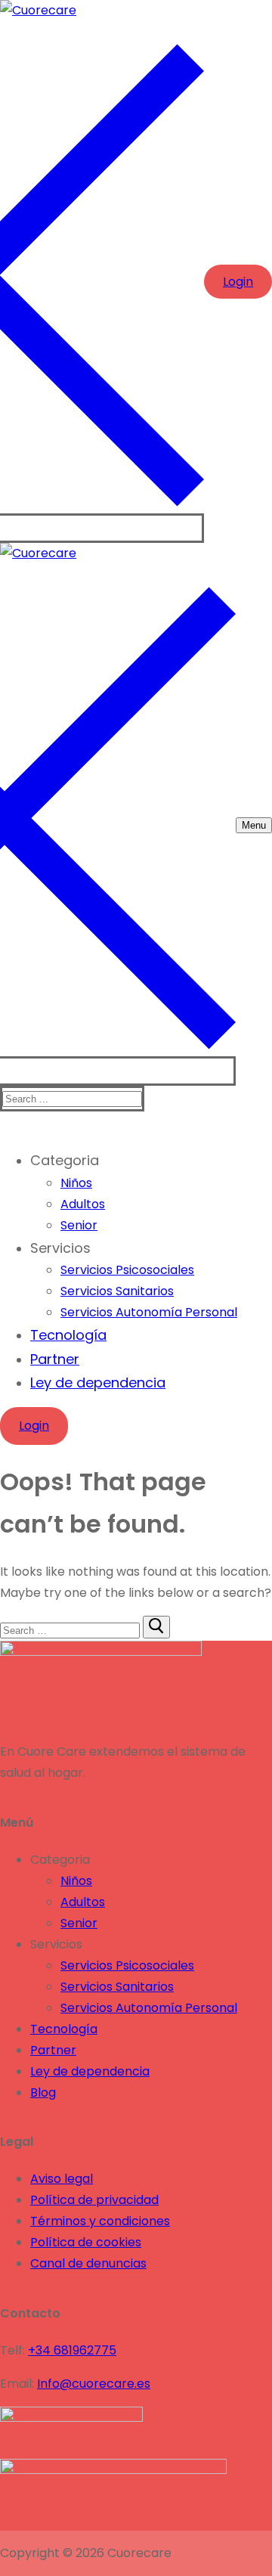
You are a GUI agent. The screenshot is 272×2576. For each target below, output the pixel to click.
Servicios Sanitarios (117, 1987)
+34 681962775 (72, 2350)
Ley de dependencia (90, 2071)
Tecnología (64, 2029)
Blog (43, 2092)
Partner (53, 2050)
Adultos (83, 1902)
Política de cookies (86, 2242)
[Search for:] (71, 1630)
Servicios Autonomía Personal (149, 2008)
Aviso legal (62, 2179)
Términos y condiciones (100, 2221)
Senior (79, 1923)
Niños (76, 1881)
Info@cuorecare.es (94, 2384)
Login (238, 282)
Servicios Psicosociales (127, 1965)
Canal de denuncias (88, 2263)
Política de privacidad (94, 2200)
